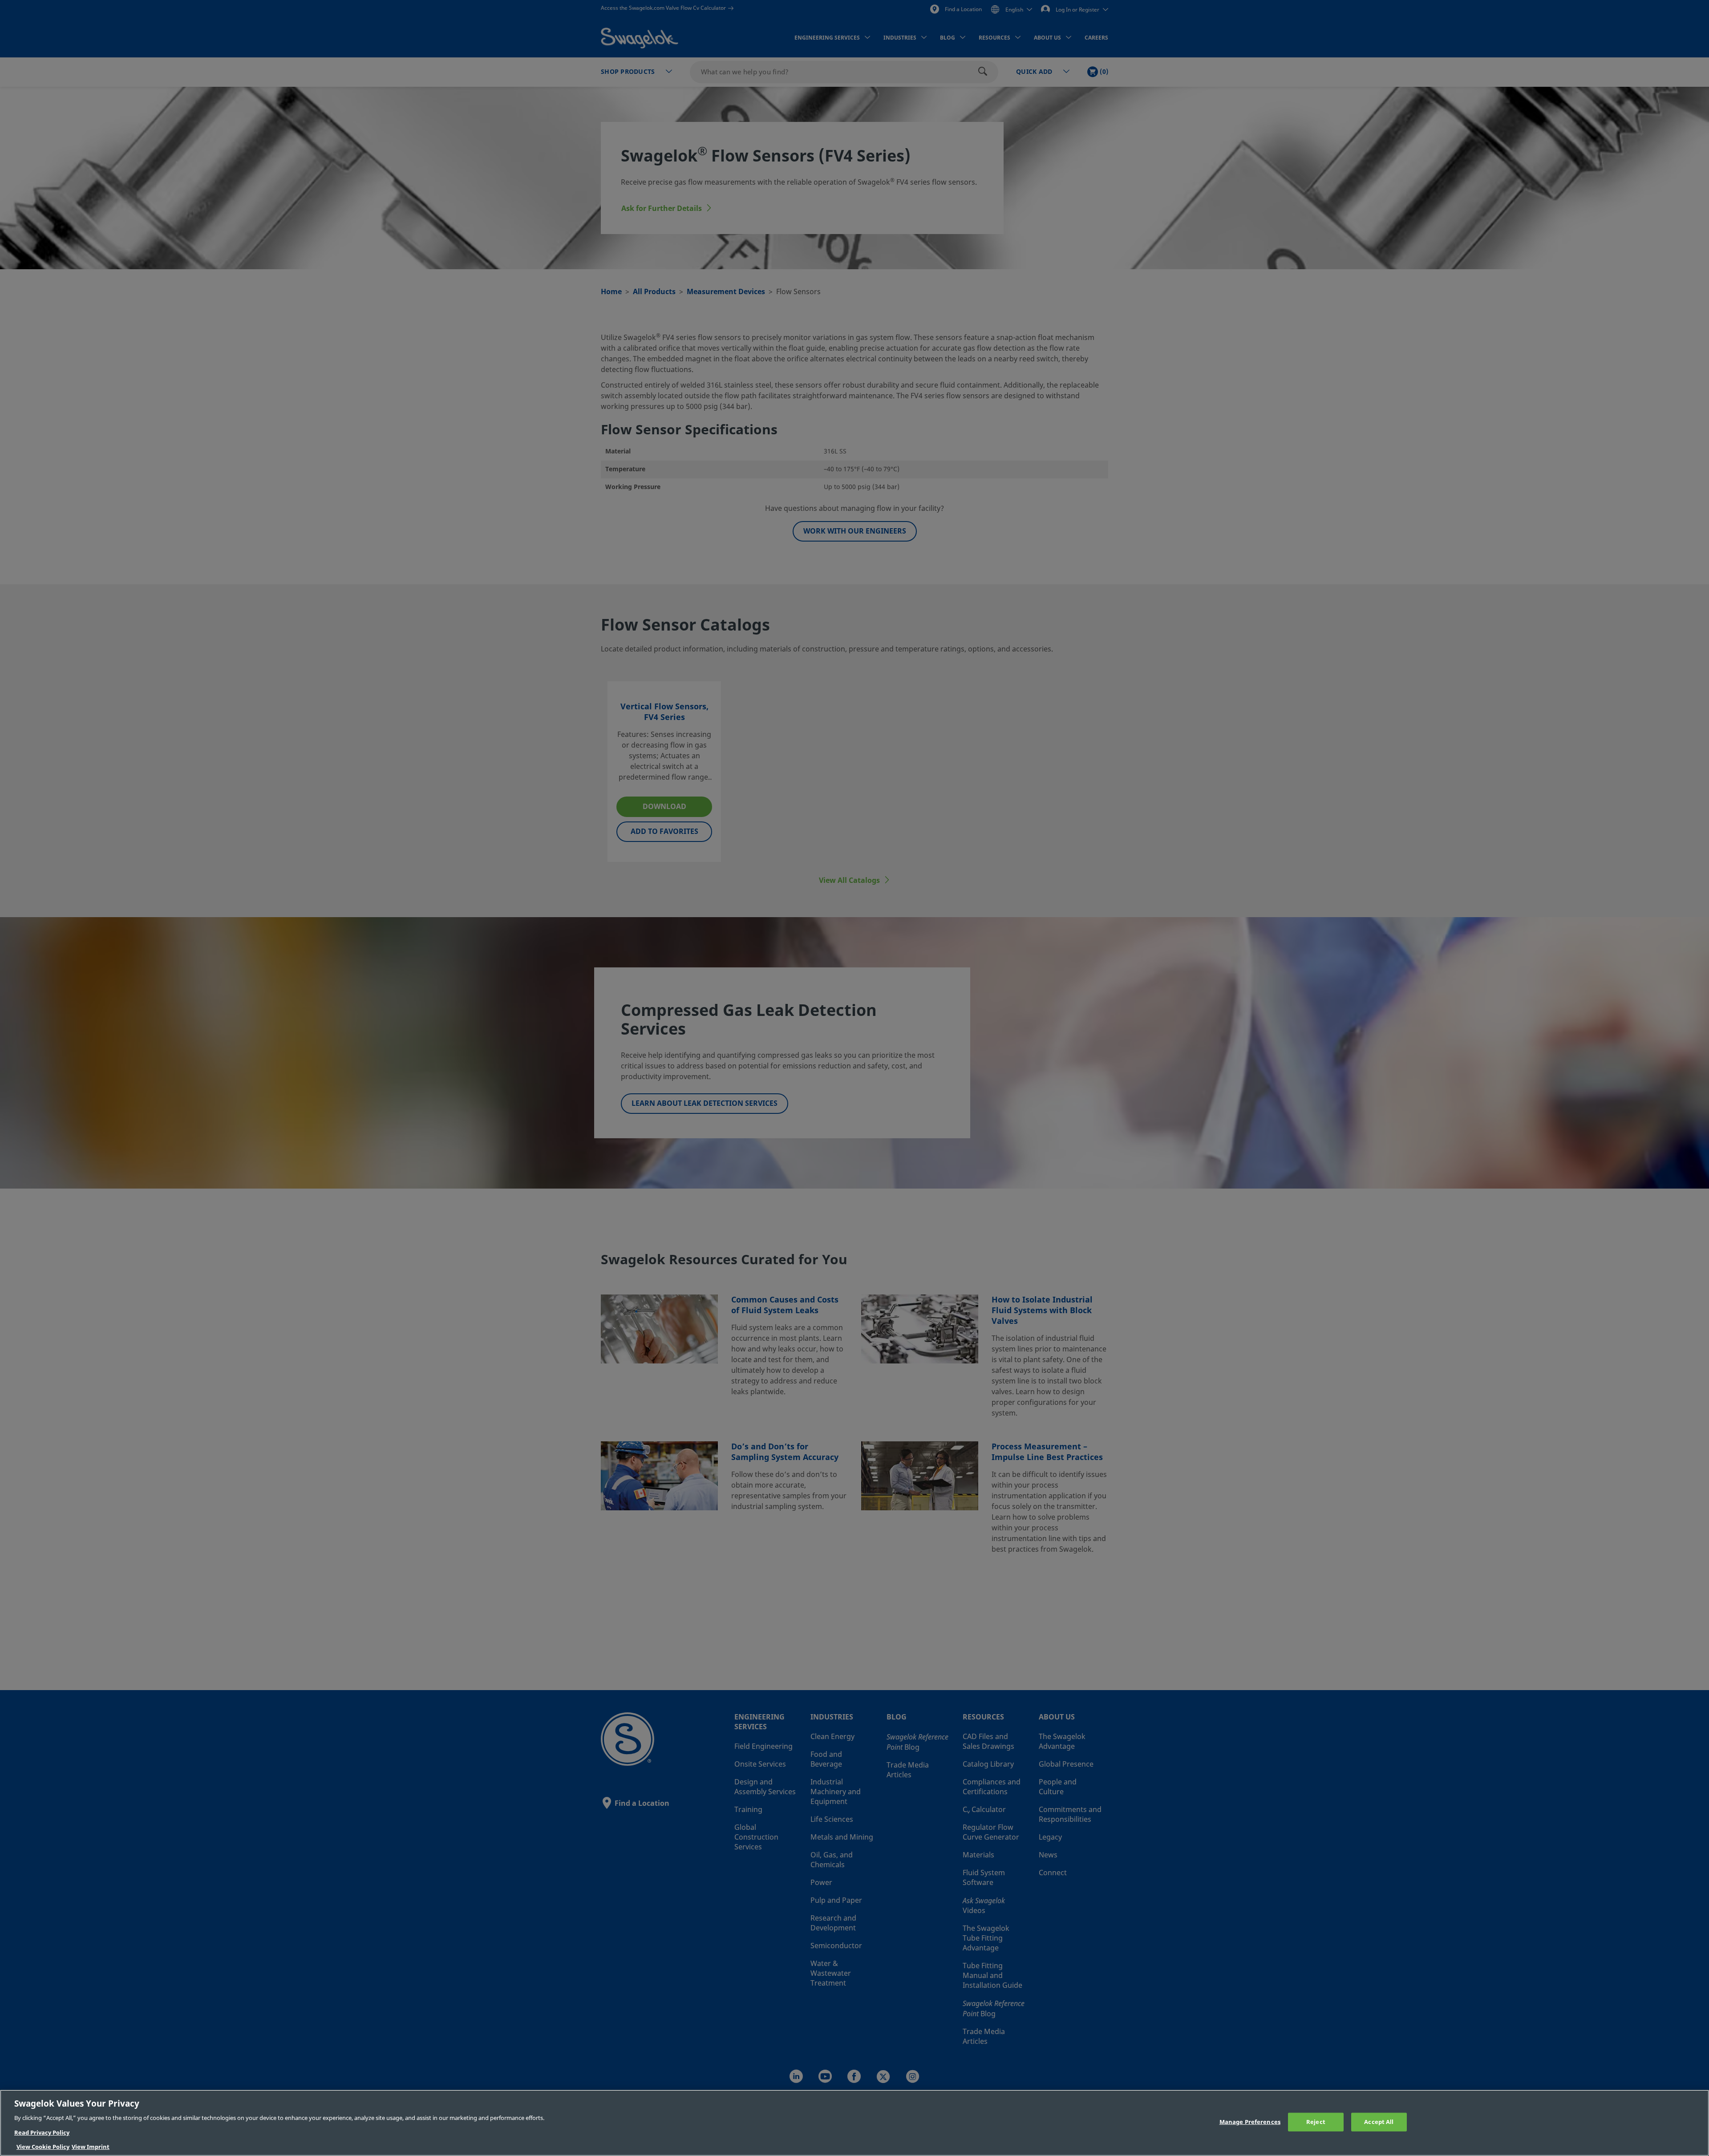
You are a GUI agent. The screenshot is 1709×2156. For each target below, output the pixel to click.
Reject (1316, 2122)
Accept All (1379, 2122)
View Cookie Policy (43, 2147)
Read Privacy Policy (42, 2133)
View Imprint (91, 2147)
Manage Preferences (1250, 2122)
